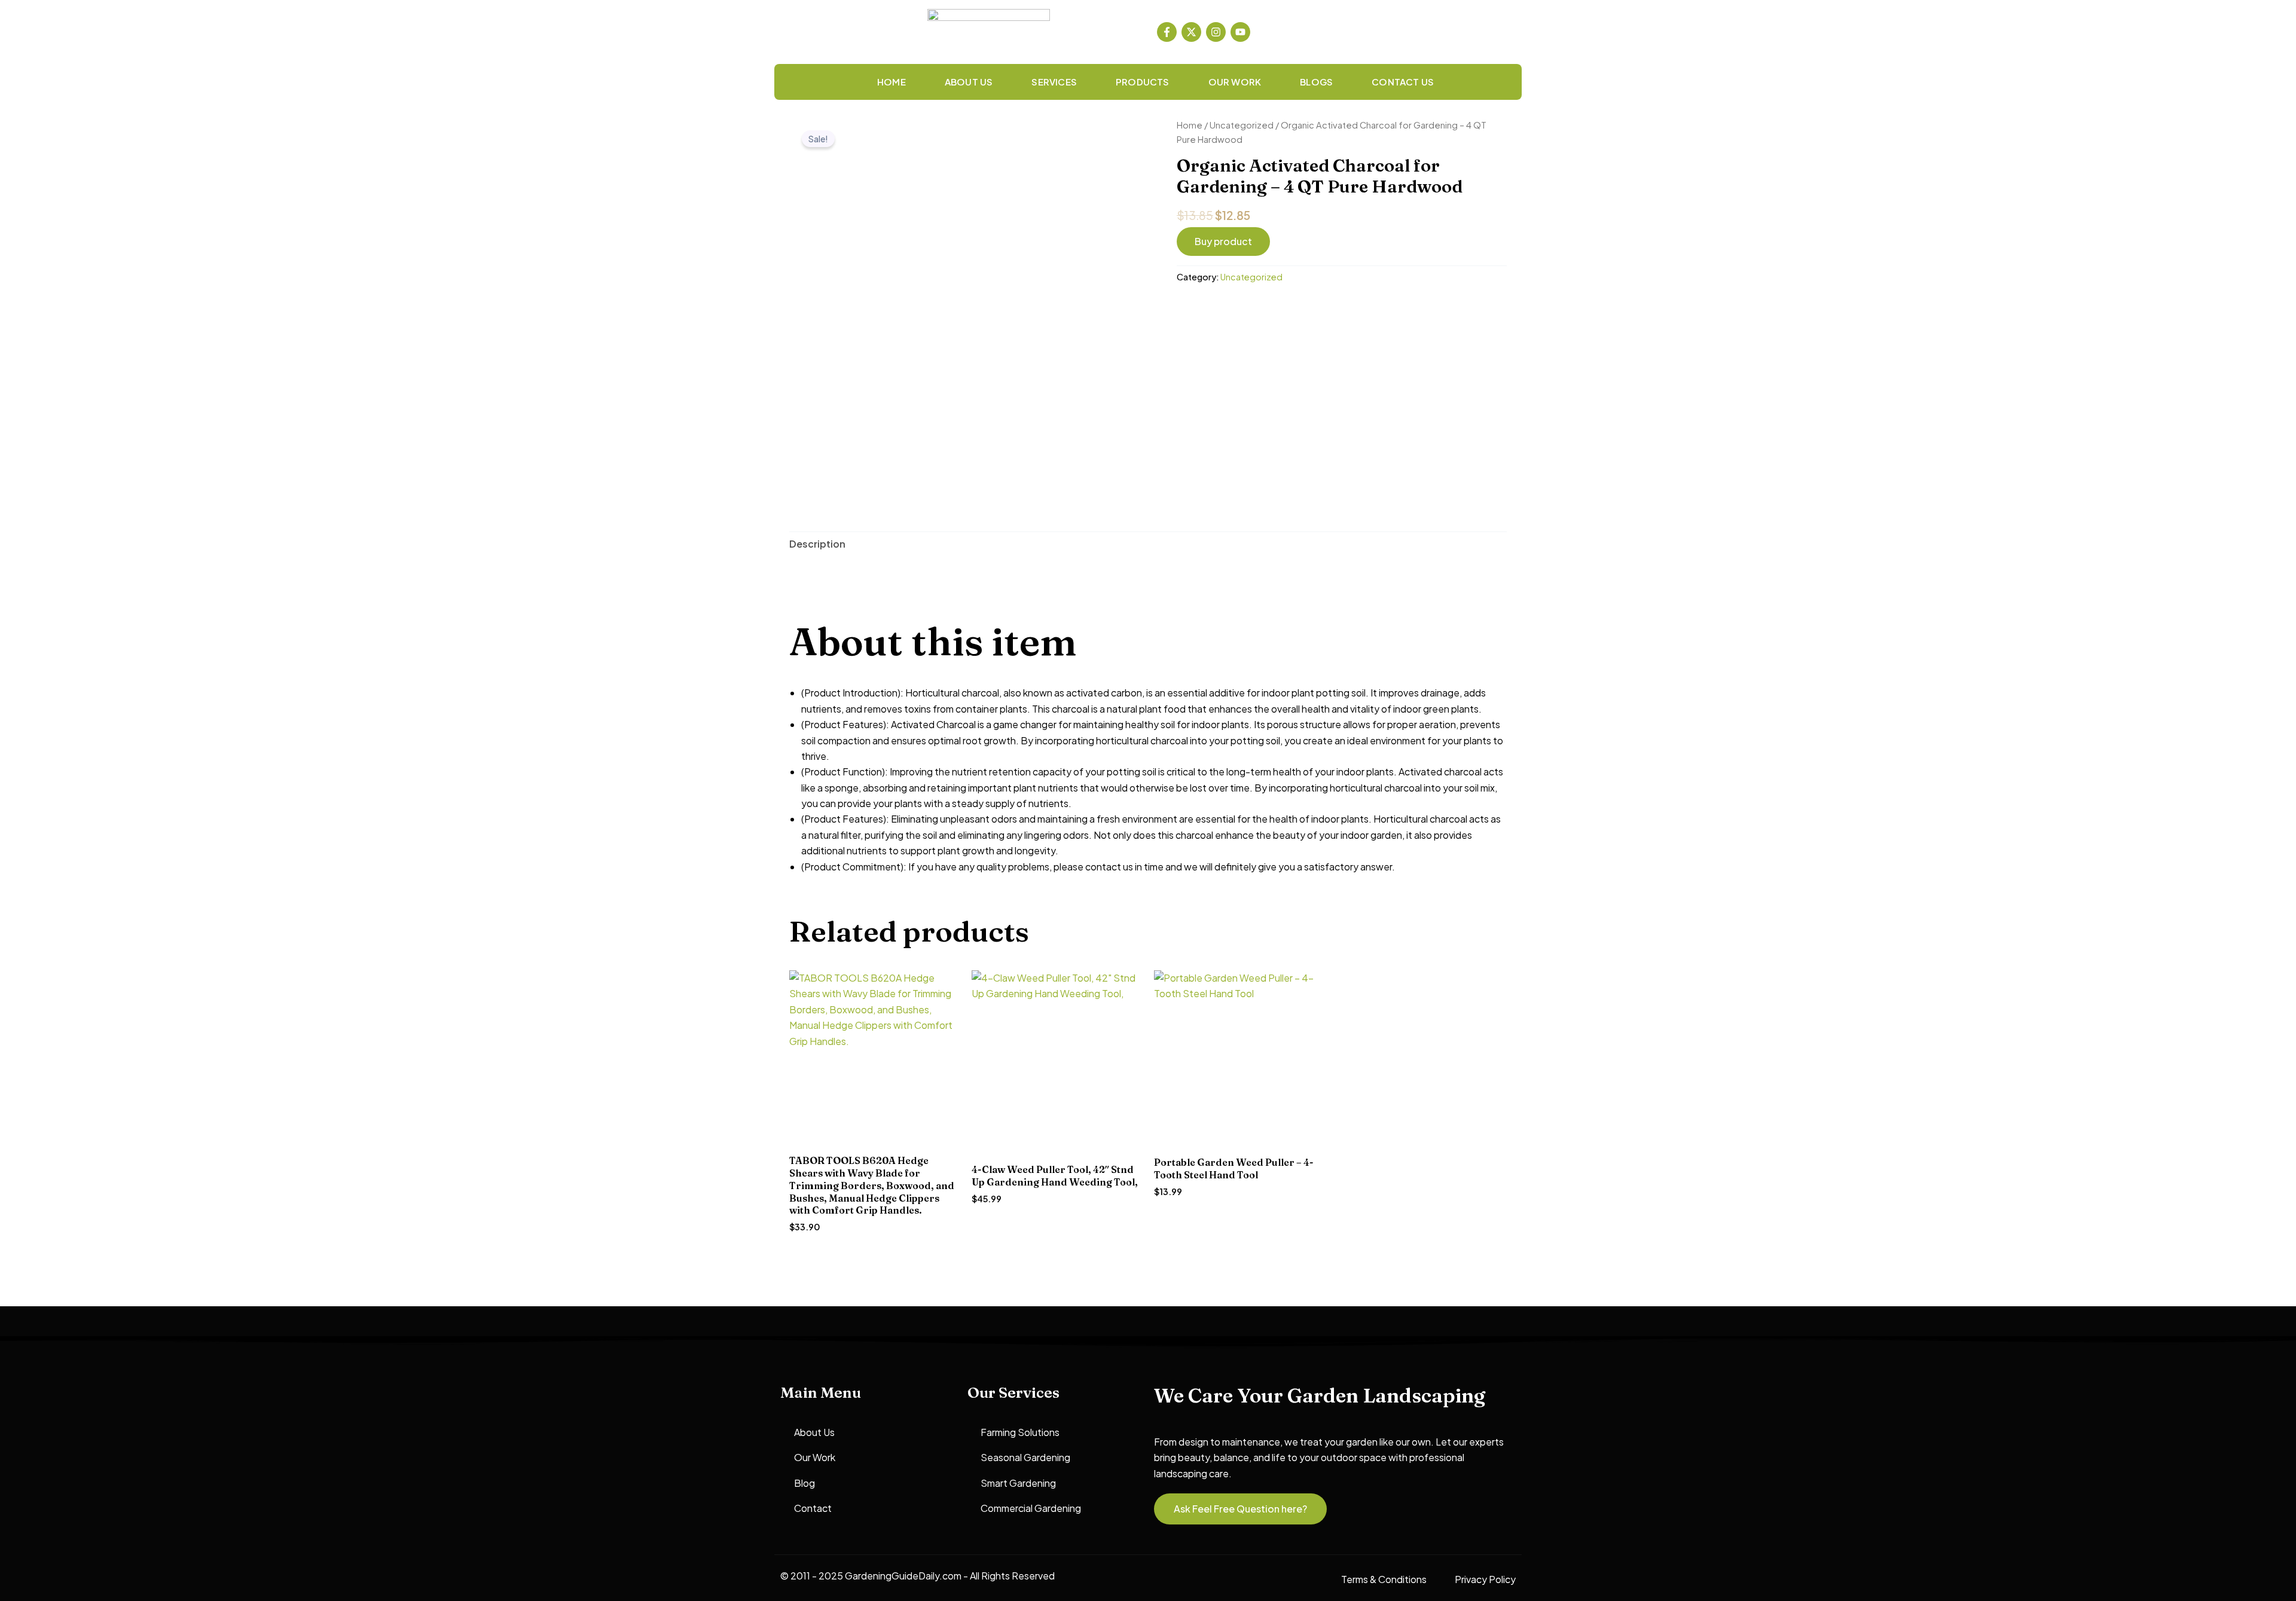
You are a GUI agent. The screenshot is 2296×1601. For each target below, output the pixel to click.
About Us (969, 82)
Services (1054, 82)
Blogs (1316, 82)
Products (1143, 82)
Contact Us (1403, 82)
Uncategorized (1242, 125)
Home (891, 82)
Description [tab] (817, 544)
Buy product (1223, 241)
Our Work (1235, 82)
